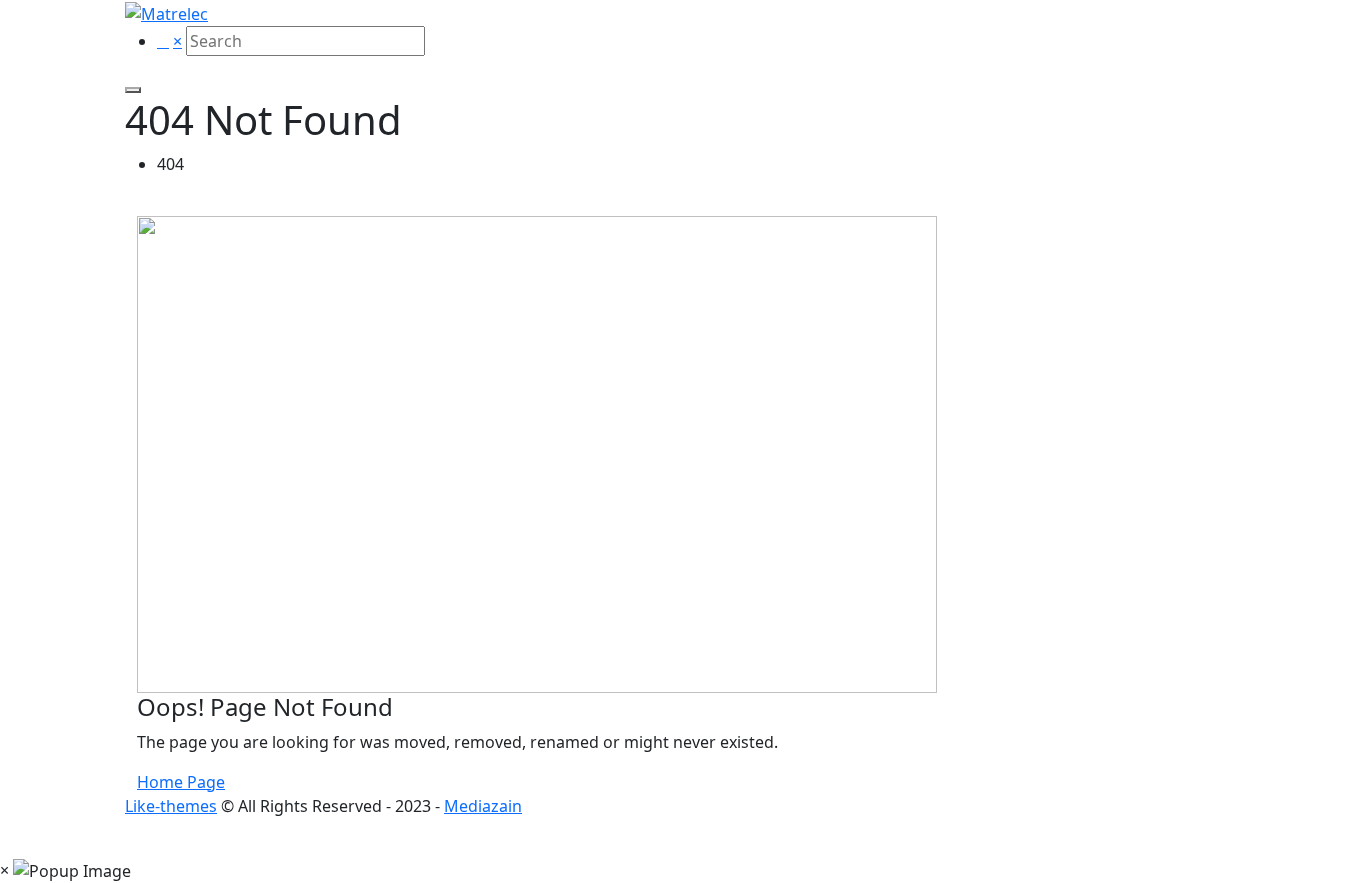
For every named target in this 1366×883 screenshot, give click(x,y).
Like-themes (171, 806)
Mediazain (483, 806)
